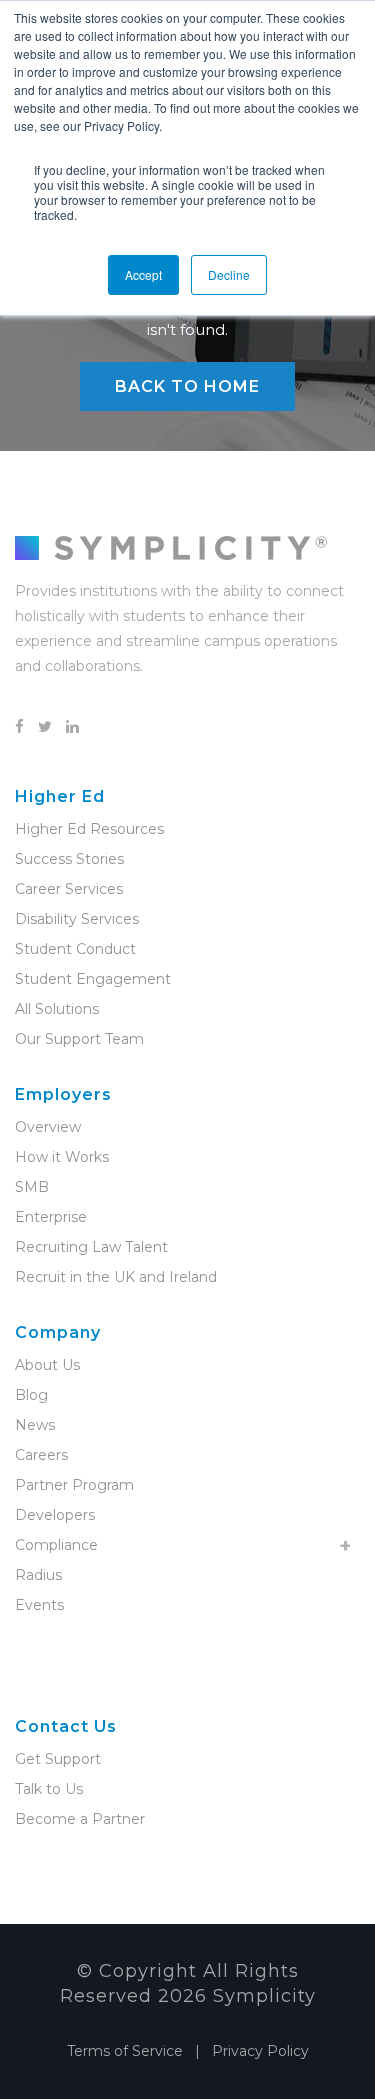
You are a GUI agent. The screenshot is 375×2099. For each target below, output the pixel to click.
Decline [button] (229, 274)
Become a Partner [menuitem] (80, 1819)
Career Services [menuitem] (69, 889)
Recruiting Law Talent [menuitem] (91, 1247)
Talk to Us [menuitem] (49, 1789)
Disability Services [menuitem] (77, 919)
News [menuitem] (35, 1425)
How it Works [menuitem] (62, 1157)
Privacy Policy (260, 2051)
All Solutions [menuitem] (57, 1009)
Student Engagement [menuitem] (93, 979)
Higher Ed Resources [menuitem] (89, 829)
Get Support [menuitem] (58, 1759)
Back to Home (187, 386)
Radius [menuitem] (38, 1575)
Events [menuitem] (39, 1605)
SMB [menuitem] (32, 1187)
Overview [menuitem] (48, 1127)
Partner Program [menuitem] (74, 1485)
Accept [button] (143, 274)
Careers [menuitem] (41, 1455)
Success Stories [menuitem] (69, 859)
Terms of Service (125, 2051)
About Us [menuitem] (47, 1365)
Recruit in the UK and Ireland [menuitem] (116, 1277)
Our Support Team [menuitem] (79, 1039)
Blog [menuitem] (31, 1395)
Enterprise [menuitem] (51, 1217)
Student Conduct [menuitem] (75, 949)
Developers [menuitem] (55, 1515)
